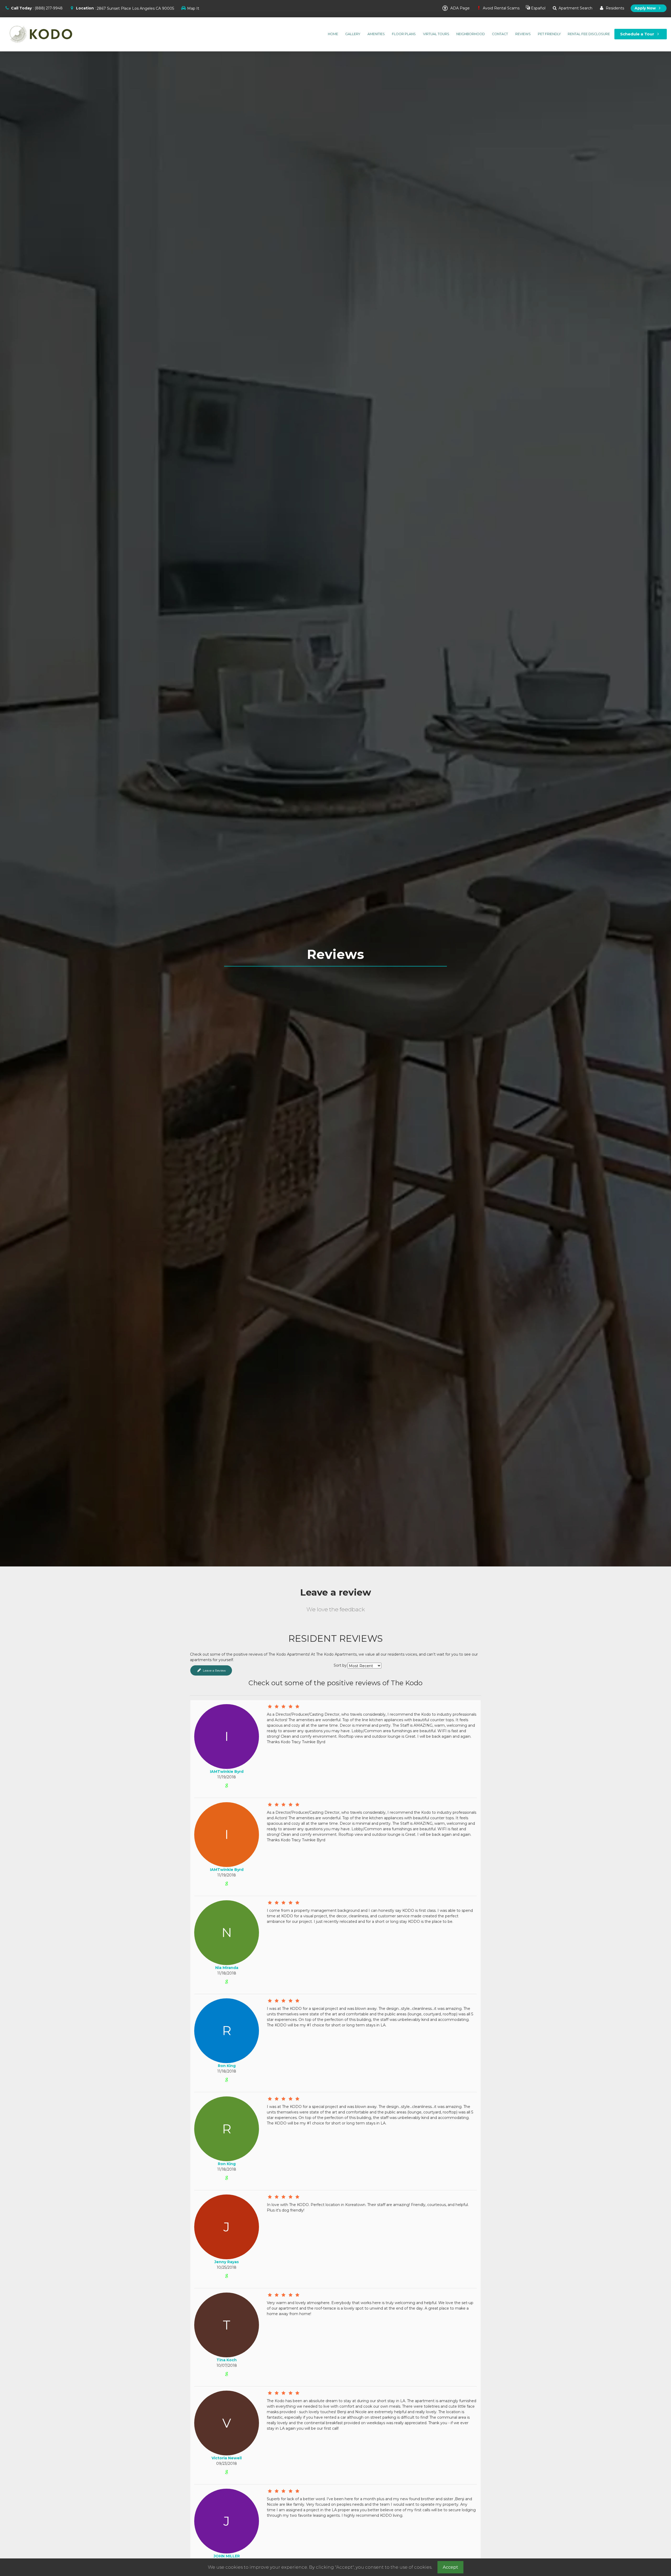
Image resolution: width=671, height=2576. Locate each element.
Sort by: (341, 1665)
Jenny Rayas (227, 2262)
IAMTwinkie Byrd (227, 1772)
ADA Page (459, 8)
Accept (450, 2567)
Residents (614, 8)
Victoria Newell (227, 2458)
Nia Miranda (227, 1968)
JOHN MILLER (227, 2556)
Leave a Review (214, 1670)
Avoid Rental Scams (501, 8)
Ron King (227, 2066)
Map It (193, 8)
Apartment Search (575, 8)
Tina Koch (227, 2360)
